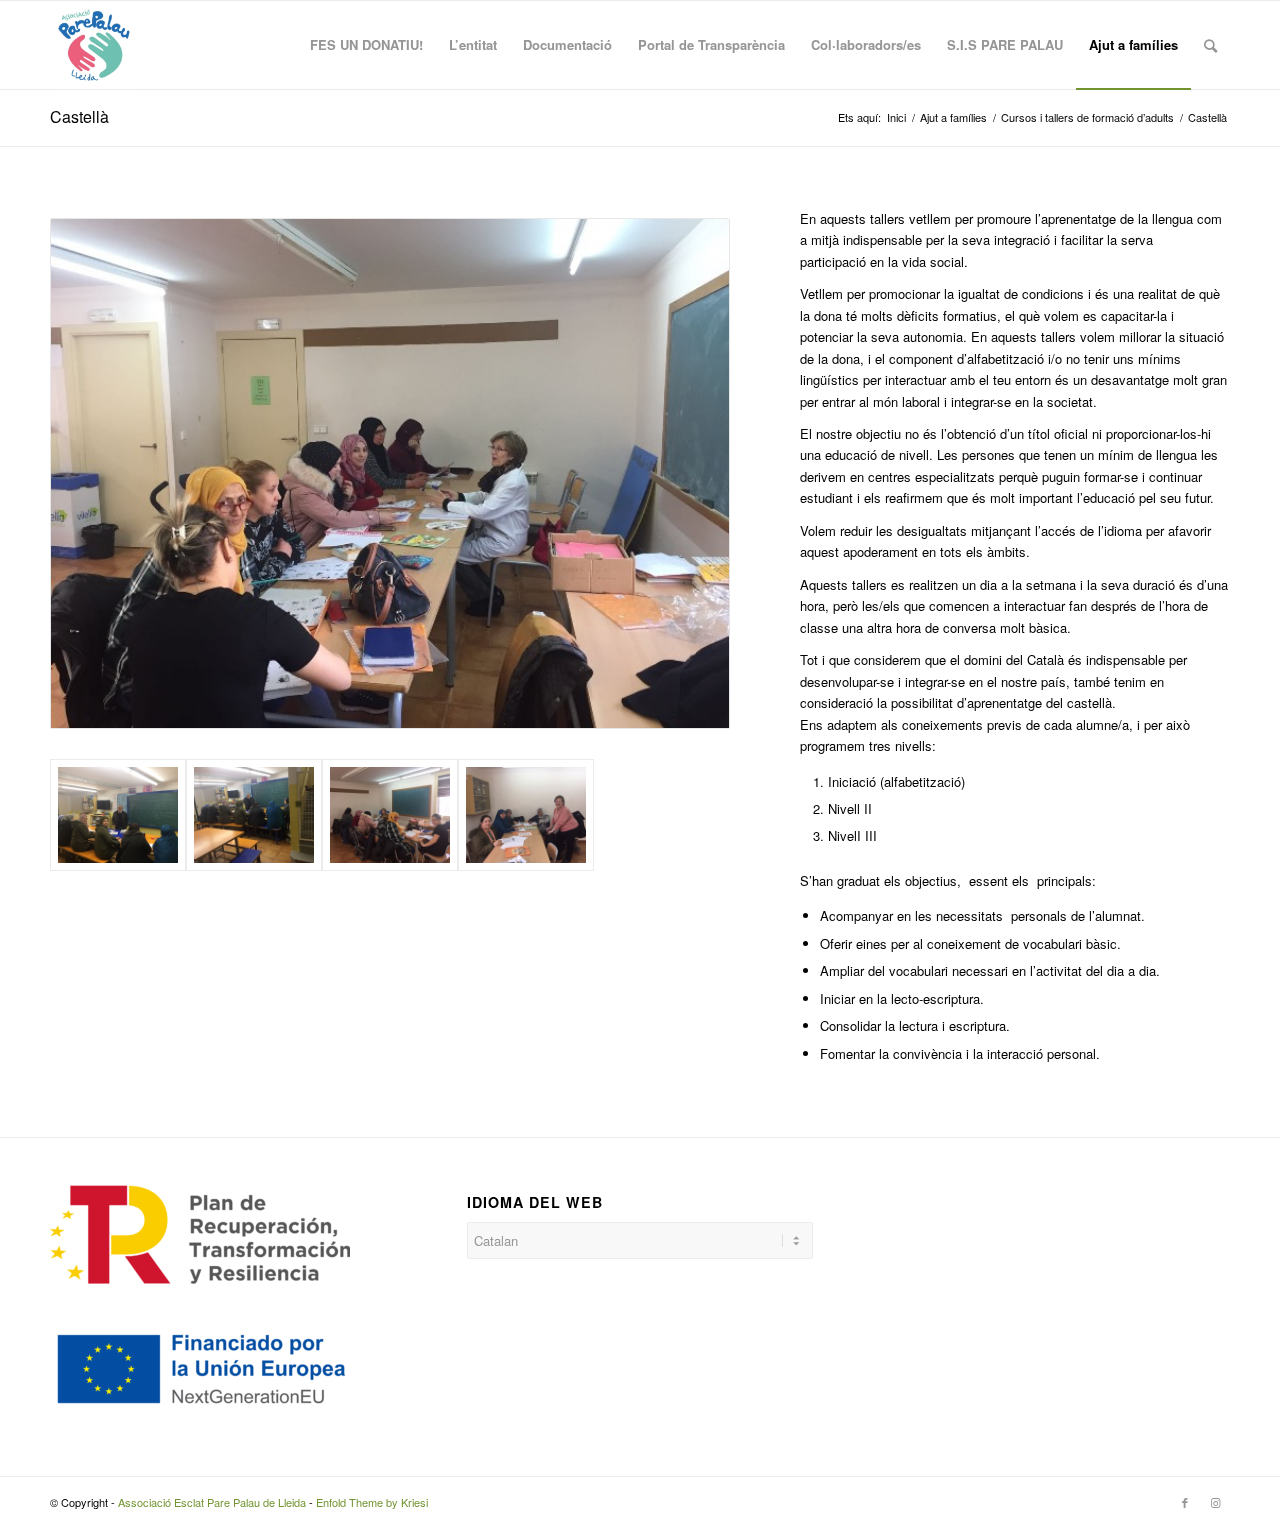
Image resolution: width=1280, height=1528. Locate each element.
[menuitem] (366, 45)
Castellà (79, 116)
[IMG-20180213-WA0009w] (526, 815)
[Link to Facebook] (1185, 1502)
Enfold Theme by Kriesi (372, 1502)
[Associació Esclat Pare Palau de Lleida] (94, 45)
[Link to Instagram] (1215, 1502)
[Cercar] (1210, 45)
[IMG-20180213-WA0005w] (118, 815)
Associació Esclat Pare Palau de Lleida (212, 1502)
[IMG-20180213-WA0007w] (390, 815)
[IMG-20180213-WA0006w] (254, 815)
